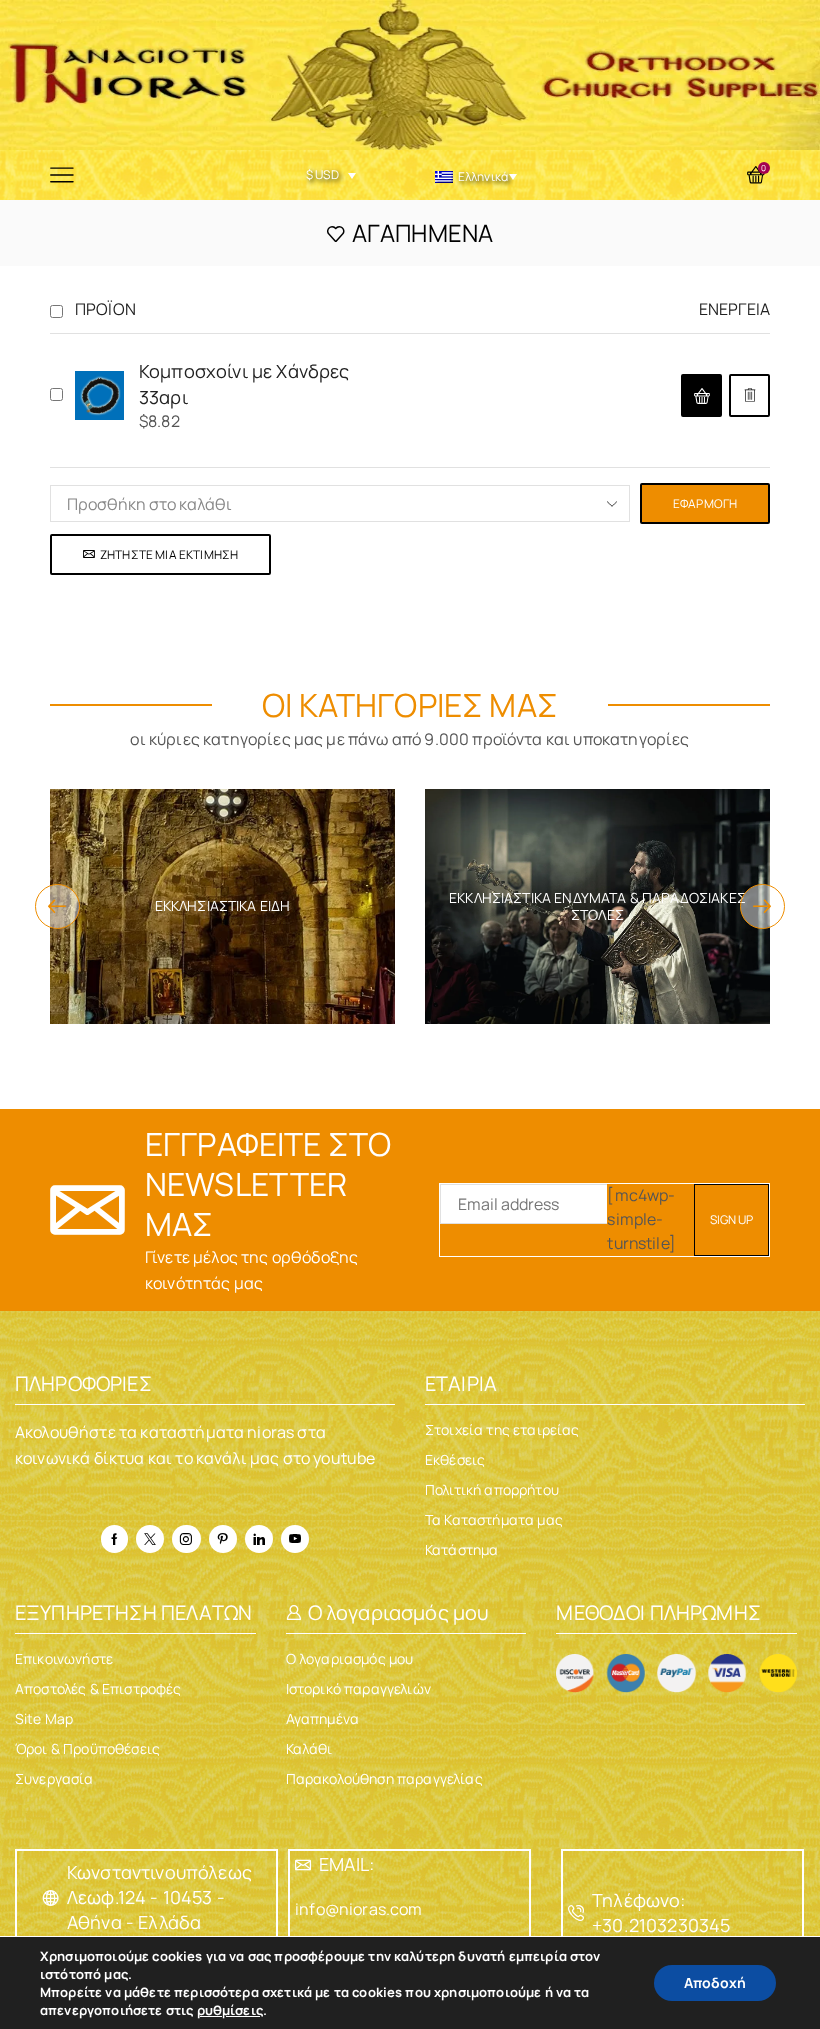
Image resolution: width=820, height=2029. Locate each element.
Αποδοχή (715, 1982)
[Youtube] (295, 1539)
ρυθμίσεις (230, 2010)
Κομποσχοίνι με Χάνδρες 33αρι (244, 384)
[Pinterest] (223, 1539)
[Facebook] (114, 1539)
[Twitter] (150, 1539)
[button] (701, 395)
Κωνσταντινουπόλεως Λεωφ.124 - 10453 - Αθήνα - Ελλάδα (159, 1897)
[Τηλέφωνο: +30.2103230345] (576, 1913)
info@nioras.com (358, 1909)
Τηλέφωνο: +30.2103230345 (661, 1912)
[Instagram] (186, 1539)
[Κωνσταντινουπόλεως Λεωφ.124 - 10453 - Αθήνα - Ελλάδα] (51, 1898)
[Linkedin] (259, 1539)
